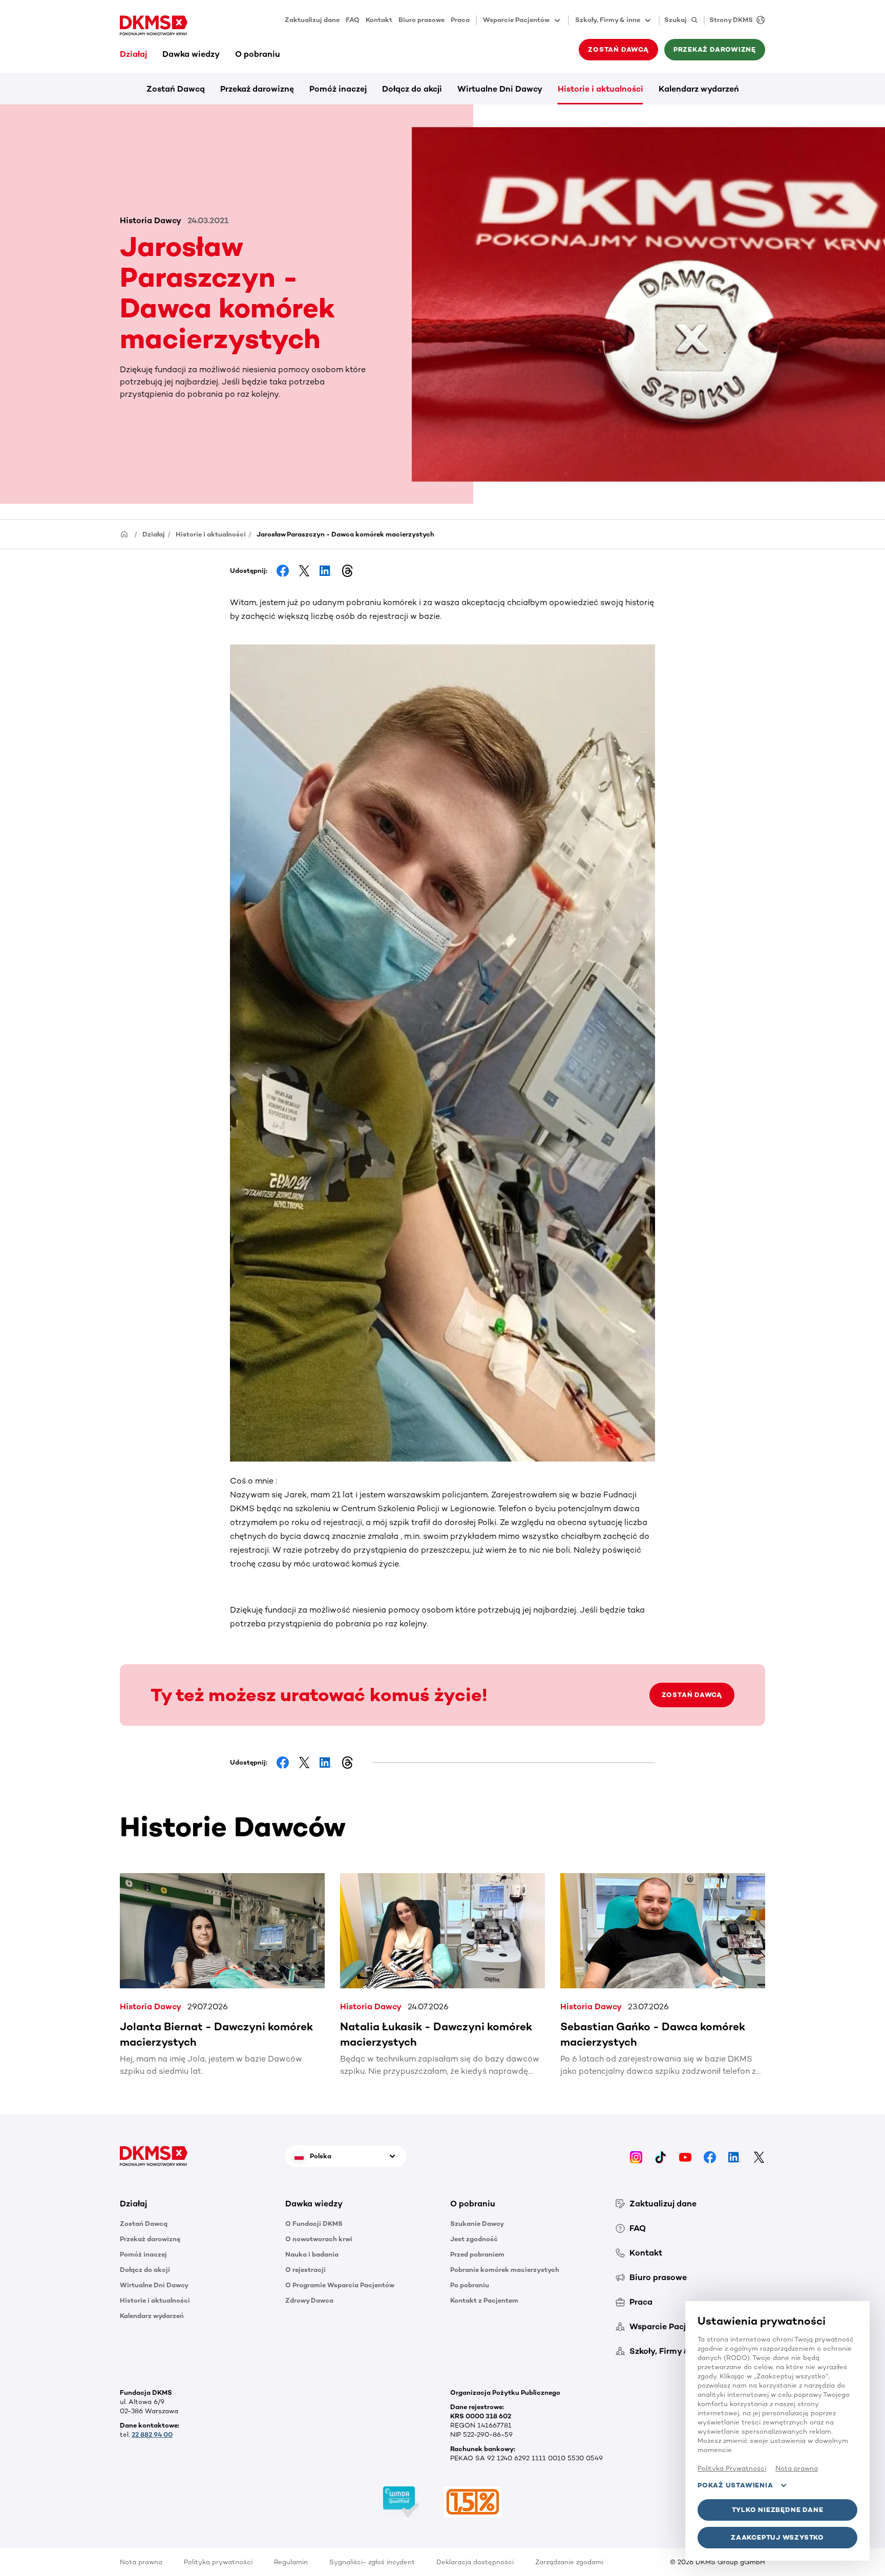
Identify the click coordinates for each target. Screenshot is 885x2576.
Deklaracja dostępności (475, 2562)
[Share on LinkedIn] (326, 571)
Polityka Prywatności (732, 2468)
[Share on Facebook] (283, 571)
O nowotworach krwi (319, 2239)
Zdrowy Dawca (309, 2300)
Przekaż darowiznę (257, 89)
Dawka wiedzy (191, 54)
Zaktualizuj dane (312, 20)
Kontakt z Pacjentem (484, 2300)
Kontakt (379, 20)
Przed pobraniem (477, 2254)
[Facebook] (710, 2156)
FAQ (353, 20)
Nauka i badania (312, 2254)
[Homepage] (124, 534)
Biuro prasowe (422, 20)
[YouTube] (685, 2156)
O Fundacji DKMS (314, 2224)
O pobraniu (258, 54)
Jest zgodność (474, 2239)
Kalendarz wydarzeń (699, 89)
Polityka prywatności (218, 2562)
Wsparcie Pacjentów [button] (516, 20)
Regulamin (291, 2562)
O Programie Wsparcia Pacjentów (340, 2285)
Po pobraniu (470, 2285)
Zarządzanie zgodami (569, 2562)
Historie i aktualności (600, 89)
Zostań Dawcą (176, 89)
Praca (460, 20)
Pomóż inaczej (338, 89)
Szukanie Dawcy (477, 2224)
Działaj (133, 54)
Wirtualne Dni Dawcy (500, 89)
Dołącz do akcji (412, 89)
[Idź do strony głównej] (154, 26)
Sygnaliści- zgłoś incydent (372, 2562)
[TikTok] (661, 2156)
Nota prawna (141, 2562)
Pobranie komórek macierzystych (505, 2270)
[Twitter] (759, 2156)
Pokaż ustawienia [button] (735, 2485)
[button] (195, 2204)
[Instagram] (636, 2156)
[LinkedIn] (734, 2156)
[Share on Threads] (347, 571)
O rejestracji (305, 2270)
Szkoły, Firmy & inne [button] (608, 20)
